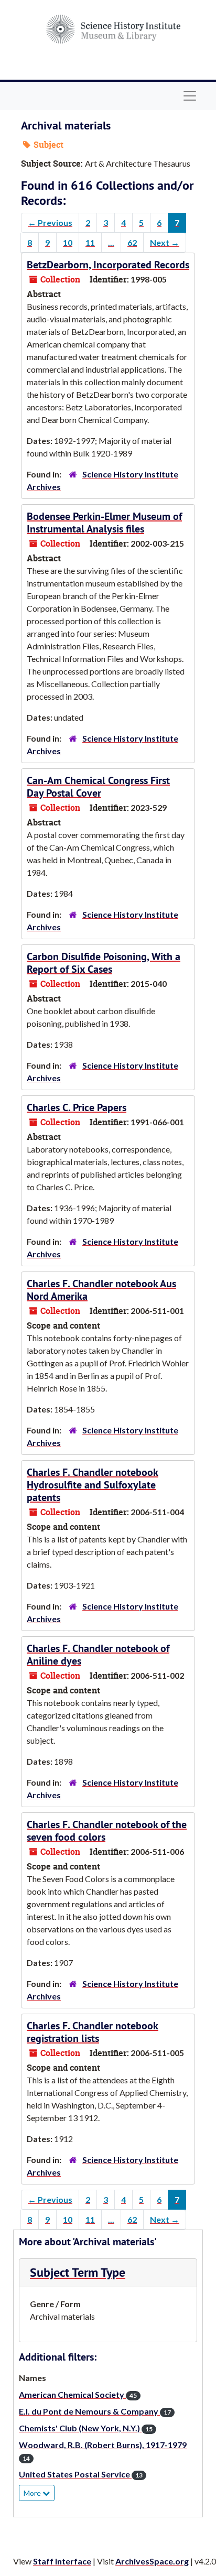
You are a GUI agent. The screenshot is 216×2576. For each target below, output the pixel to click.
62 (132, 242)
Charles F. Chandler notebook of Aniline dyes (98, 1655)
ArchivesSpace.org (152, 2561)
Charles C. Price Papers (77, 1107)
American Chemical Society (78, 2394)
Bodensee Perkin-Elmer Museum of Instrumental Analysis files (104, 523)
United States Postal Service (81, 2474)
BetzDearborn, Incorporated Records (108, 265)
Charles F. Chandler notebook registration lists (93, 2032)
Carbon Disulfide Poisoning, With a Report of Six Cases (104, 963)
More (33, 2493)
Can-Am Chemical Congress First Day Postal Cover (98, 787)
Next (165, 242)
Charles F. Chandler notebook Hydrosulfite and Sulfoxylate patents (93, 1485)
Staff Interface (62, 2561)
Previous (50, 222)
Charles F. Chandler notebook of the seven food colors (107, 1831)
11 (90, 242)
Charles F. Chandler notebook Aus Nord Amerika (101, 1290)
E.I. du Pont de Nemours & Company (95, 2411)
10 (68, 242)
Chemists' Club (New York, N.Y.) (86, 2428)
